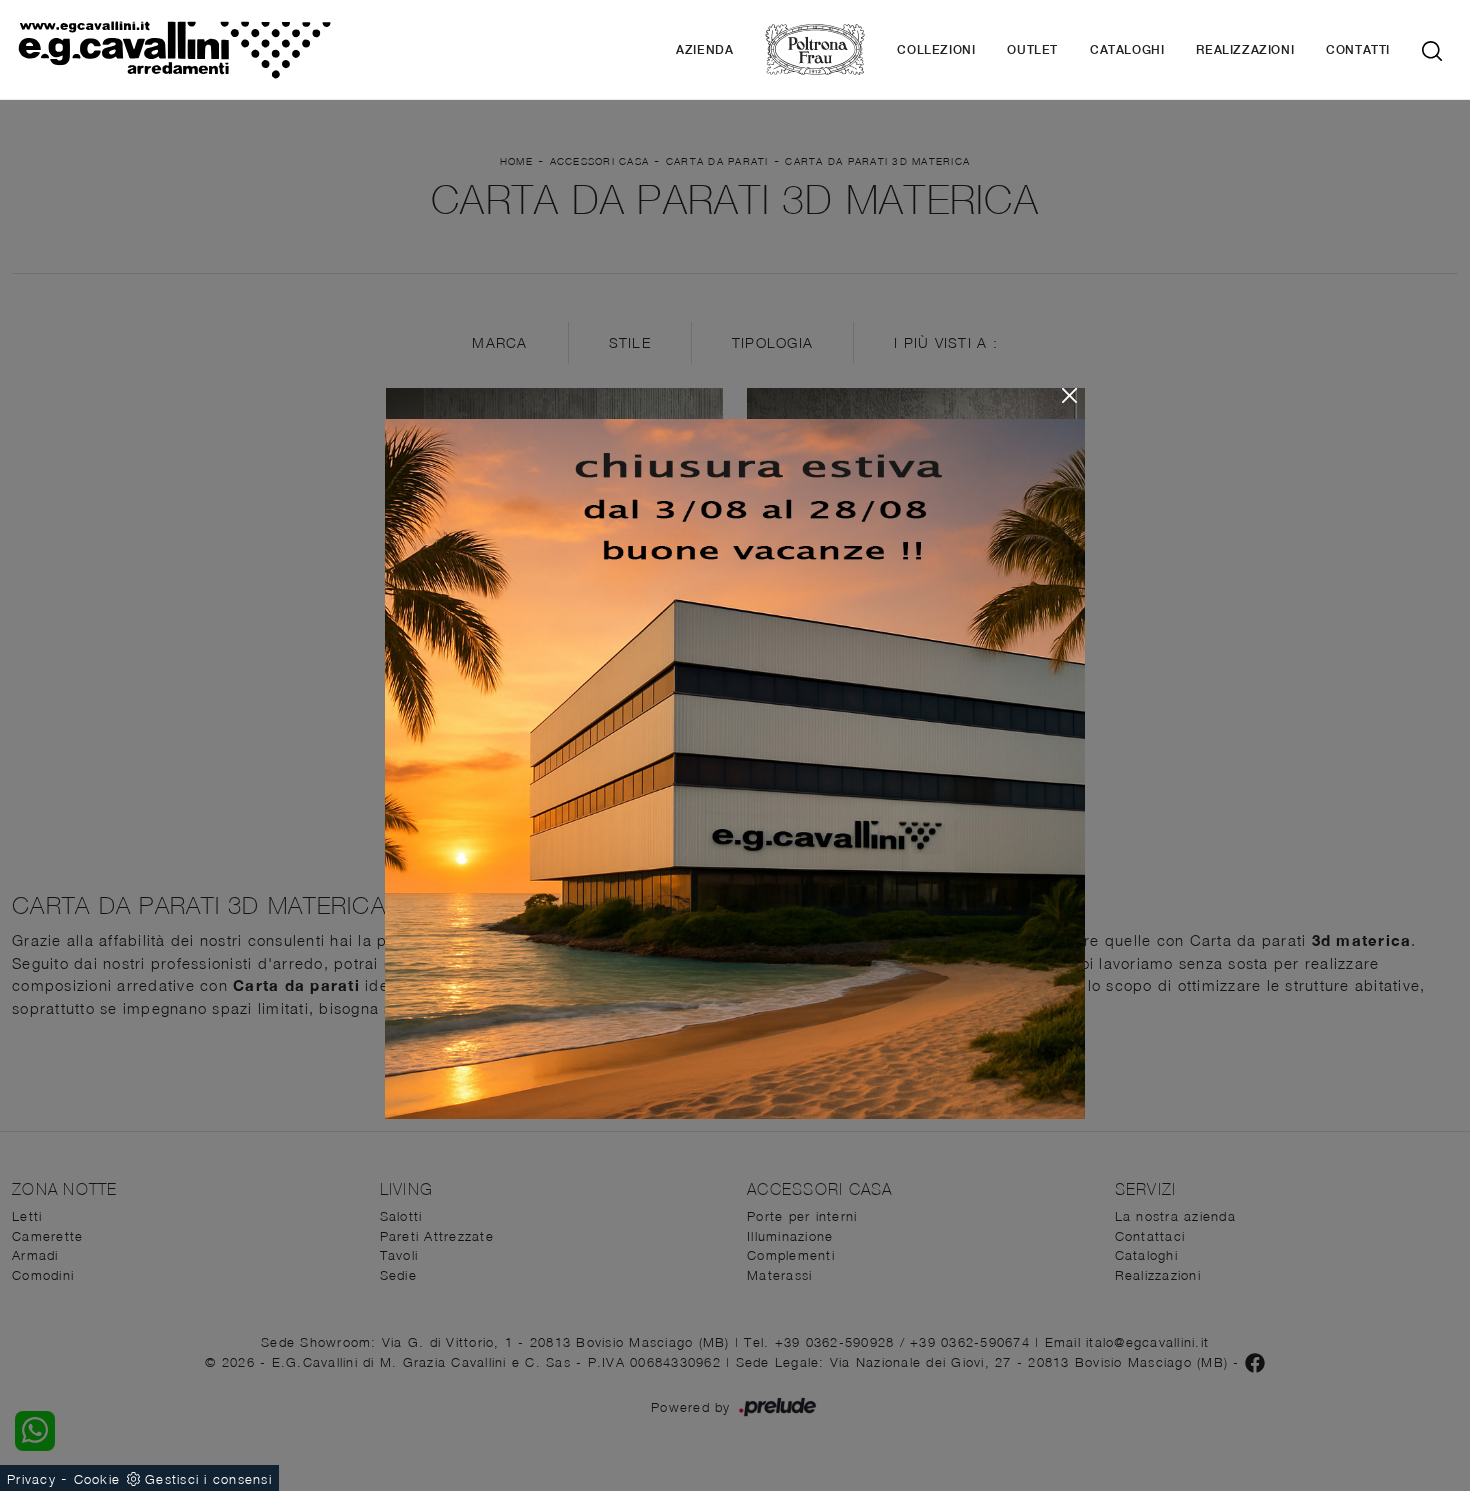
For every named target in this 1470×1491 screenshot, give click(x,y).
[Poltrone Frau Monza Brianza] (815, 49)
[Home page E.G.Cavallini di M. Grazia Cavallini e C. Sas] (174, 49)
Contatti (1358, 50)
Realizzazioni (1245, 50)
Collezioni (936, 50)
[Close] (1069, 395)
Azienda (704, 50)
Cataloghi (1127, 50)
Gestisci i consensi (208, 1479)
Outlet (1032, 50)
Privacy (31, 1479)
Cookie (97, 1479)
